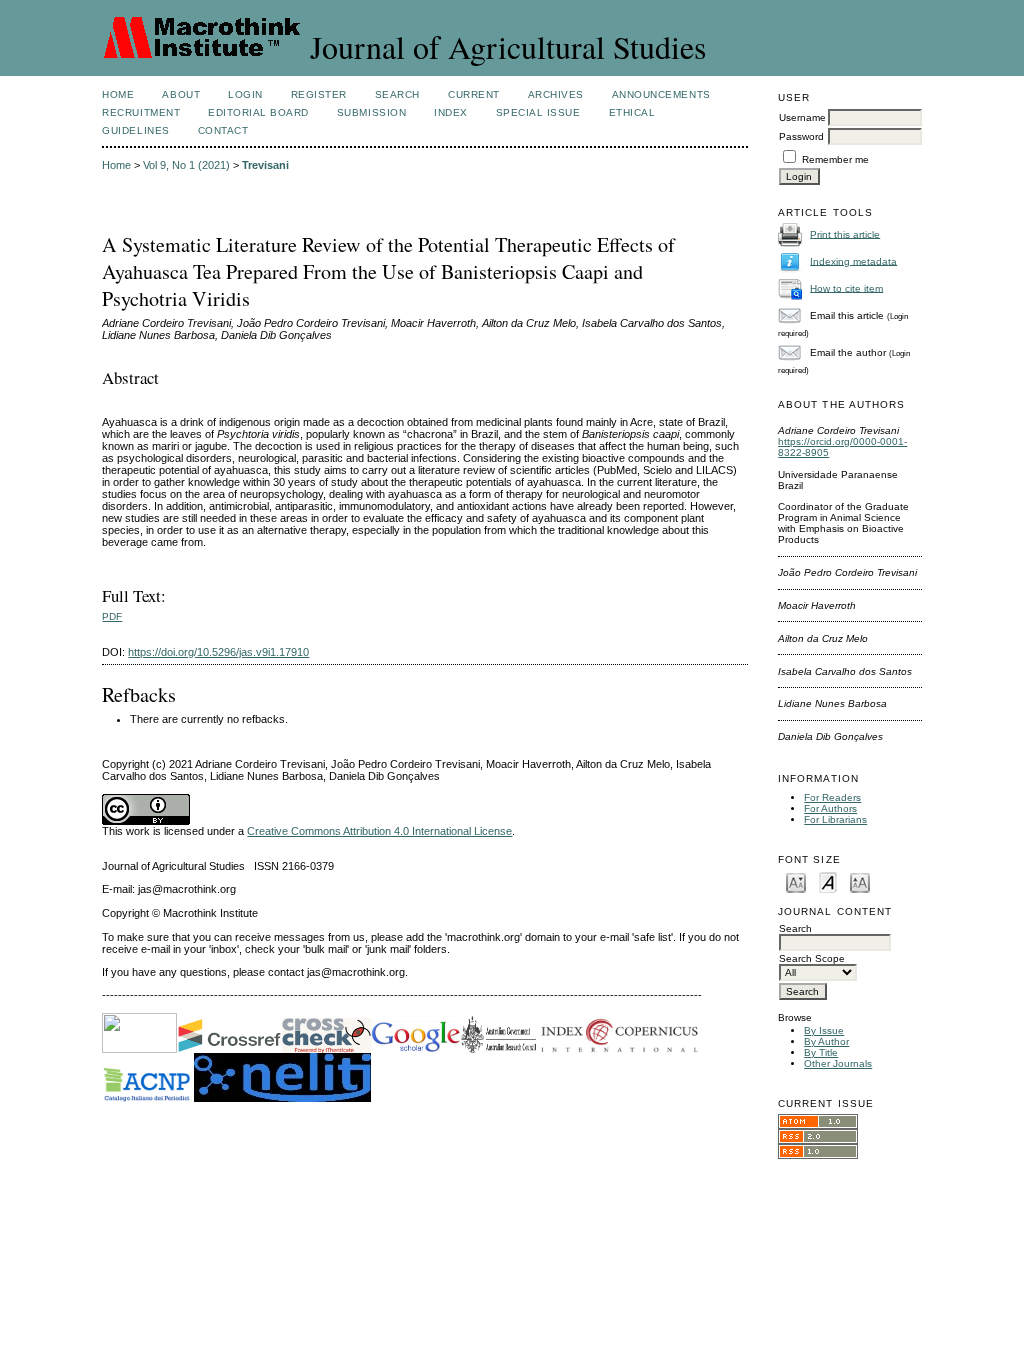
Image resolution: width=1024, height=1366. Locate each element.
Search (397, 94)
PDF (112, 616)
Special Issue (538, 112)
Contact (223, 130)
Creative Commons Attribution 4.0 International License (379, 831)
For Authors (830, 808)
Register (319, 94)
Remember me (835, 159)
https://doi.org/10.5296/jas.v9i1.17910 (218, 652)
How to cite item (846, 287)
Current (474, 94)
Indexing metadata (853, 260)
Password (801, 136)
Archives (556, 94)
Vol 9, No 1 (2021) (186, 165)
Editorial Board (258, 112)
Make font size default (828, 881)
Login (245, 94)
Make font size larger (860, 881)
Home (118, 94)
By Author (826, 1041)
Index (451, 112)
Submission (371, 112)
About (181, 94)
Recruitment (141, 112)
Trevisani (265, 165)
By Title (821, 1052)
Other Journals (838, 1063)
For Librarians (835, 819)
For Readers (832, 797)
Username (802, 117)
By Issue (824, 1030)
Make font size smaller (796, 881)
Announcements (661, 94)
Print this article (845, 233)
